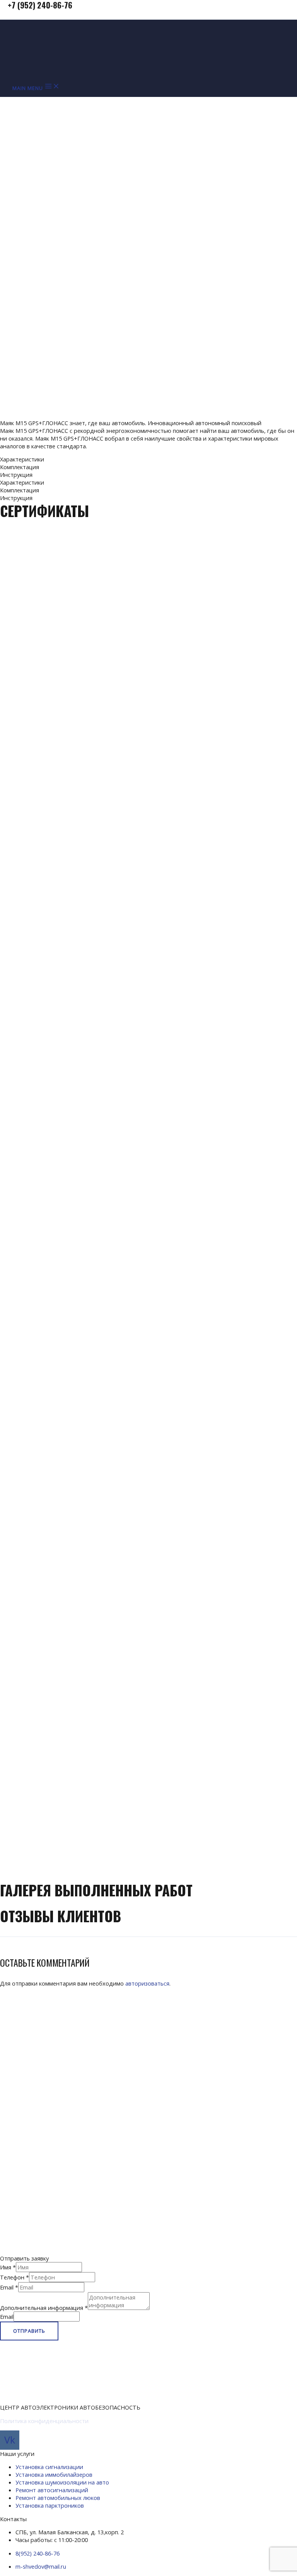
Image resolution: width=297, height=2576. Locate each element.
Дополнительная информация (44, 2308)
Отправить (29, 2331)
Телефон (15, 2277)
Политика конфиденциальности (44, 2421)
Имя (8, 2267)
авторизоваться (147, 1983)
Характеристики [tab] (22, 459)
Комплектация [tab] (20, 467)
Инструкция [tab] (16, 475)
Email (9, 2287)
